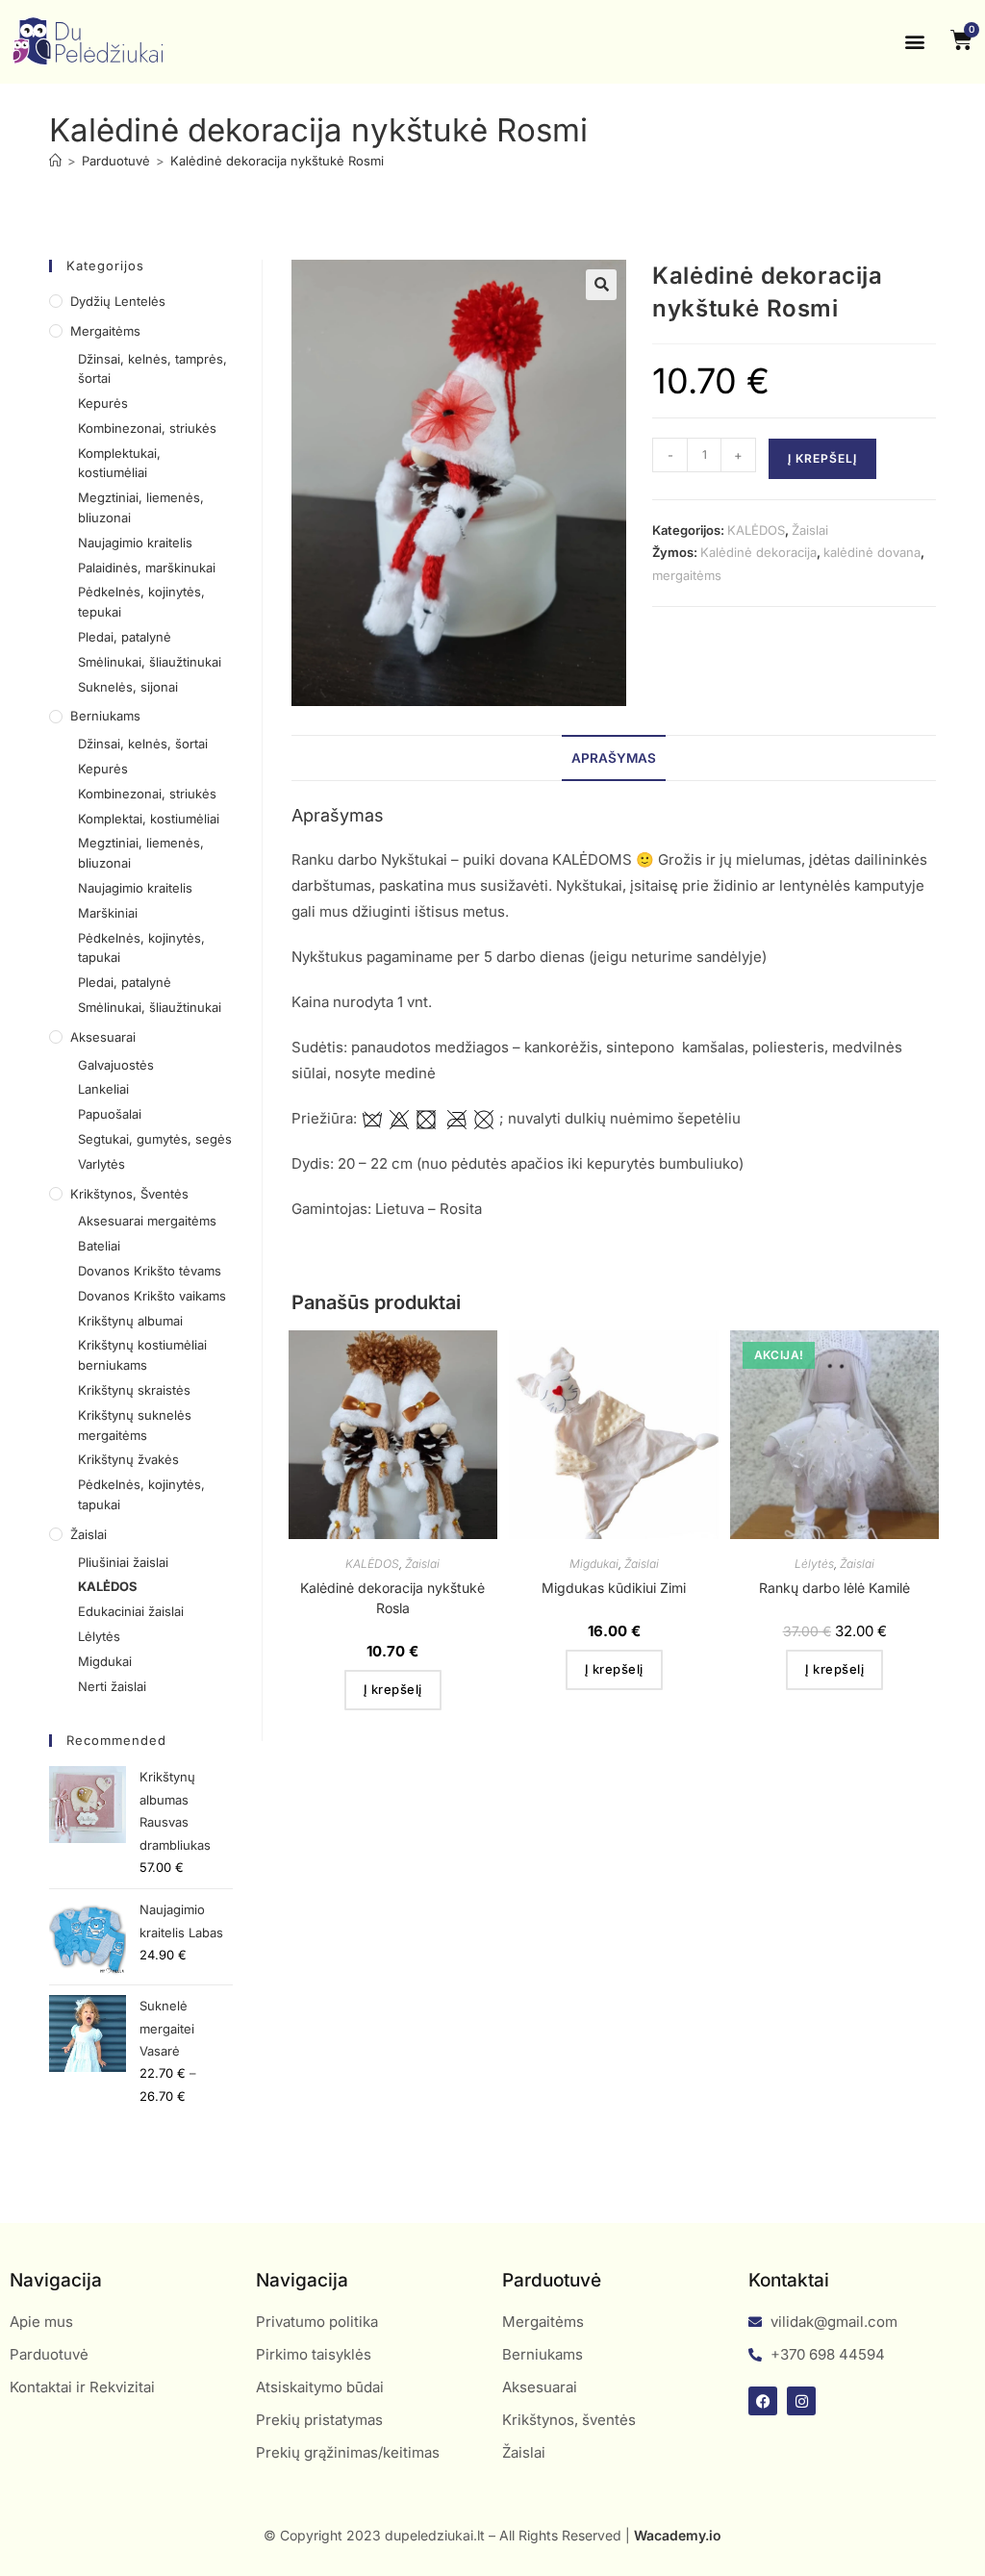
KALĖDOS (756, 530)
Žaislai (810, 530)
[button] (915, 42)
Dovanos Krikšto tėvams (150, 1271)
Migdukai (594, 1564)
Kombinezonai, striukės (147, 428)
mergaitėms (687, 575)
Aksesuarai (103, 1037)
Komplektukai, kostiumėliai (119, 463)
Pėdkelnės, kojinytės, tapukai (141, 948)
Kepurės (103, 403)
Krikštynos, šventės (129, 1194)
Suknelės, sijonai (128, 687)
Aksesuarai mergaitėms (147, 1221)
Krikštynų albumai (130, 1321)
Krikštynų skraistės (134, 1390)
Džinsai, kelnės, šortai (143, 744)
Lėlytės (814, 1564)
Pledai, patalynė (125, 637)
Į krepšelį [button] (393, 1689)
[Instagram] (801, 2401)
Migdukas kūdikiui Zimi (614, 1588)
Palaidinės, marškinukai (147, 568)
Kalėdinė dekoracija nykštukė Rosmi (277, 161)
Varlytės (101, 1164)
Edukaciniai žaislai (131, 1611)
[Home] (55, 161)
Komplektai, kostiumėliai (149, 819)
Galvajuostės (116, 1065)
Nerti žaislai (112, 1686)
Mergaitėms (105, 331)
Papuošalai (110, 1114)
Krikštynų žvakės (128, 1459)
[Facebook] (763, 2401)
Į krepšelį (822, 458)
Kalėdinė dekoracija (758, 552)
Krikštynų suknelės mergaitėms (135, 1425)
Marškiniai (108, 913)
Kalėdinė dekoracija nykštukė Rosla (392, 1598)
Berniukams (105, 716)
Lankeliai (103, 1089)
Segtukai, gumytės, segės (155, 1139)
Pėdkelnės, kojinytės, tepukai (141, 602)
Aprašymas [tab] (614, 758)
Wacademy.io (678, 2535)
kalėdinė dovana (872, 552)
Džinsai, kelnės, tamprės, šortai (152, 369)
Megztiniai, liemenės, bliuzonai (141, 507)
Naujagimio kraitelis (135, 543)
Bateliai (99, 1246)
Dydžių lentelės (118, 301)
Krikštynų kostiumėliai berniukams (142, 1355)
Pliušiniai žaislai (123, 1562)
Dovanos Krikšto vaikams (152, 1296)
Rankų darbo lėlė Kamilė (834, 1588)
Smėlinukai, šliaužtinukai (150, 662)
